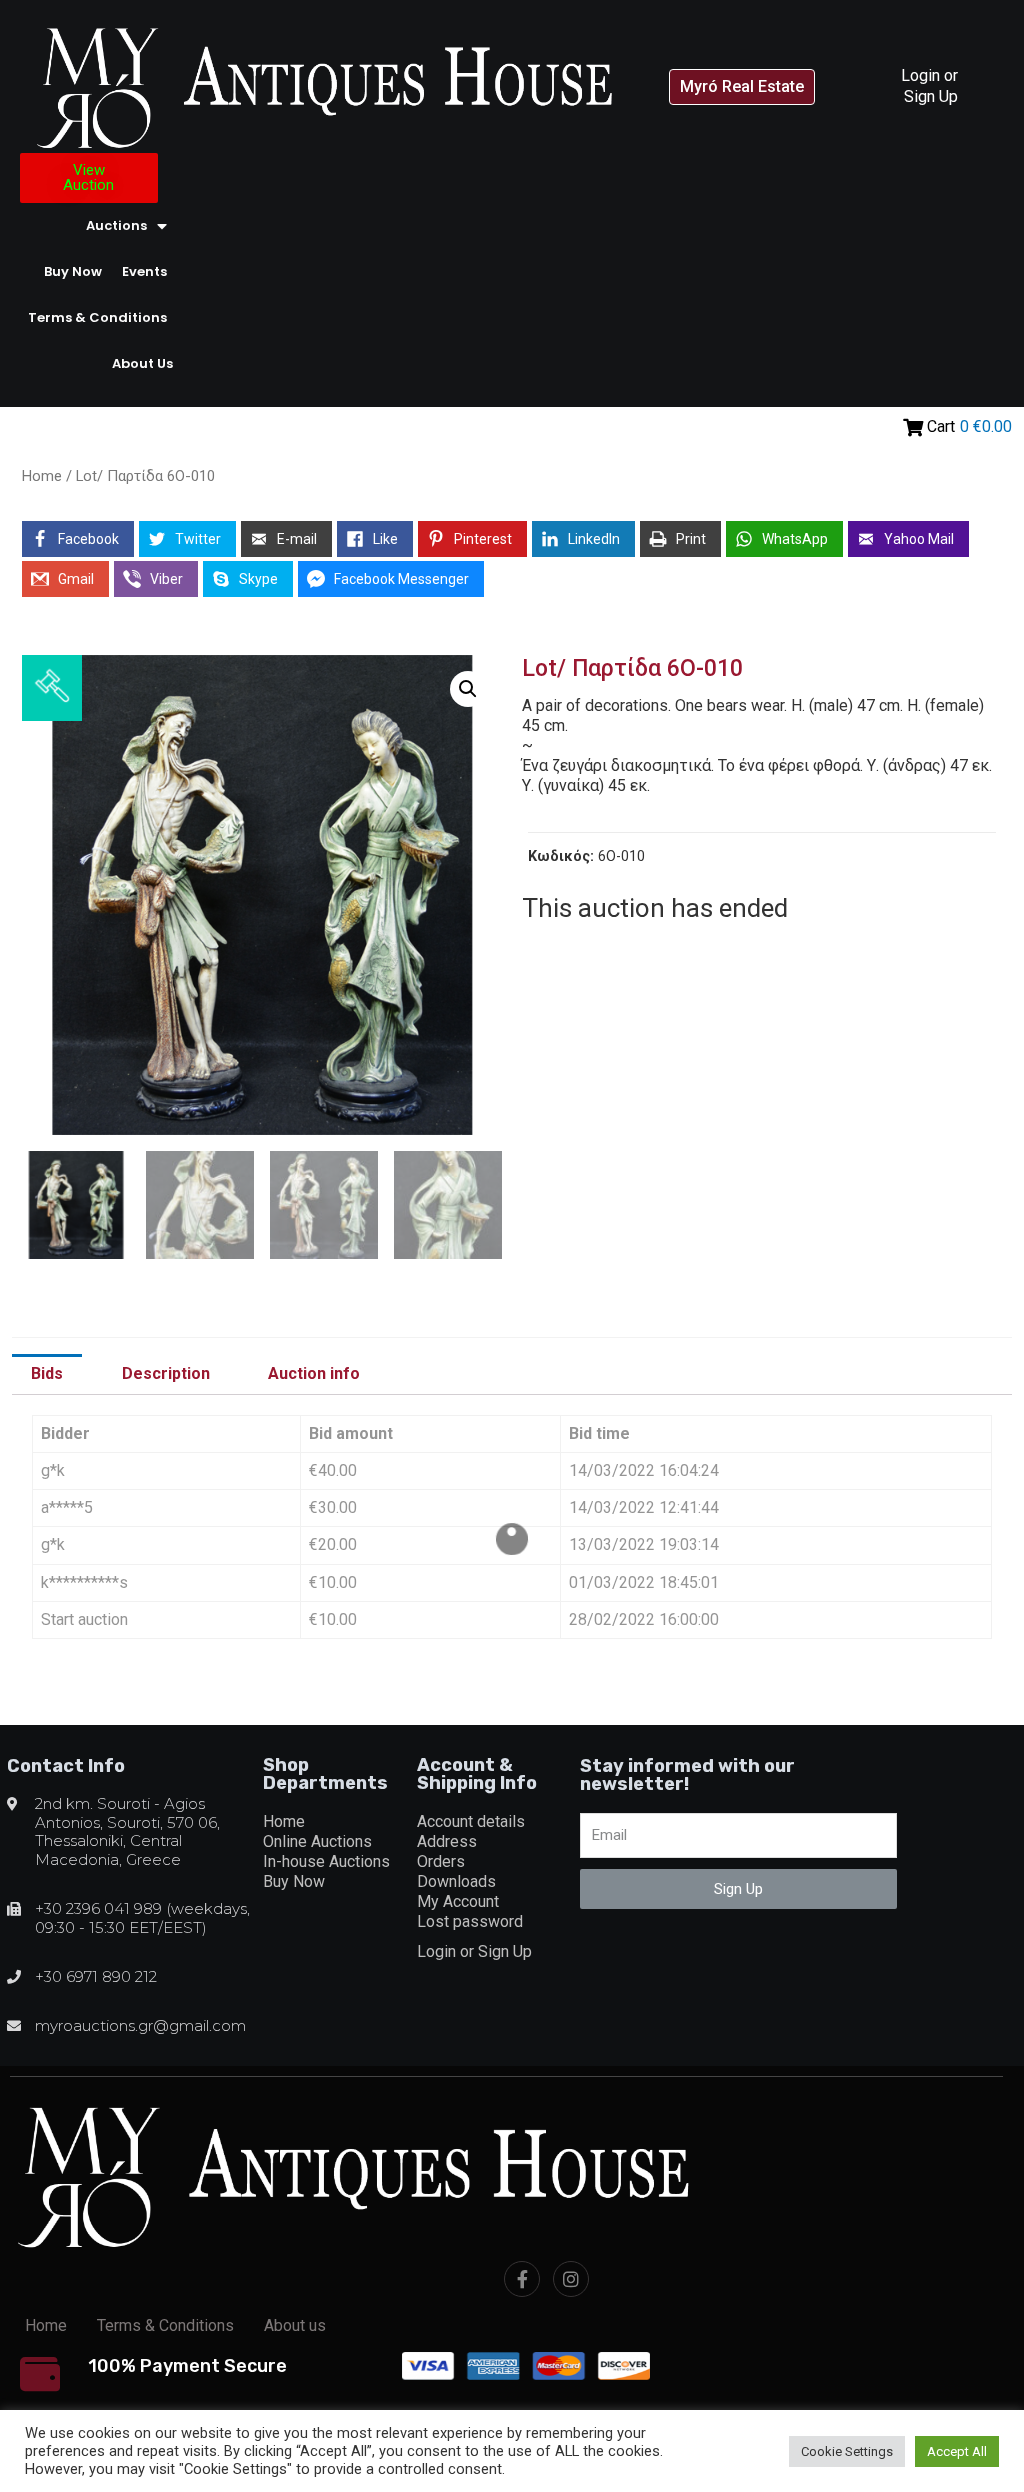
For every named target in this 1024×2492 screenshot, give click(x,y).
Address (447, 1841)
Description (166, 1373)
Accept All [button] (957, 2451)
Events (144, 271)
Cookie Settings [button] (847, 2451)
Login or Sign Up (929, 85)
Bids (47, 1373)
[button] (742, 87)
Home (42, 476)
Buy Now (73, 271)
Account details (471, 1821)
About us (142, 363)
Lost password (470, 1921)
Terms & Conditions (97, 317)
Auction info (314, 1373)
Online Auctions (317, 1841)
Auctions (116, 225)
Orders (441, 1861)
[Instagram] (571, 2279)
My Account (458, 1901)
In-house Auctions (326, 1861)
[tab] (47, 1375)
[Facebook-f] (522, 2279)
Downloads (456, 1881)
